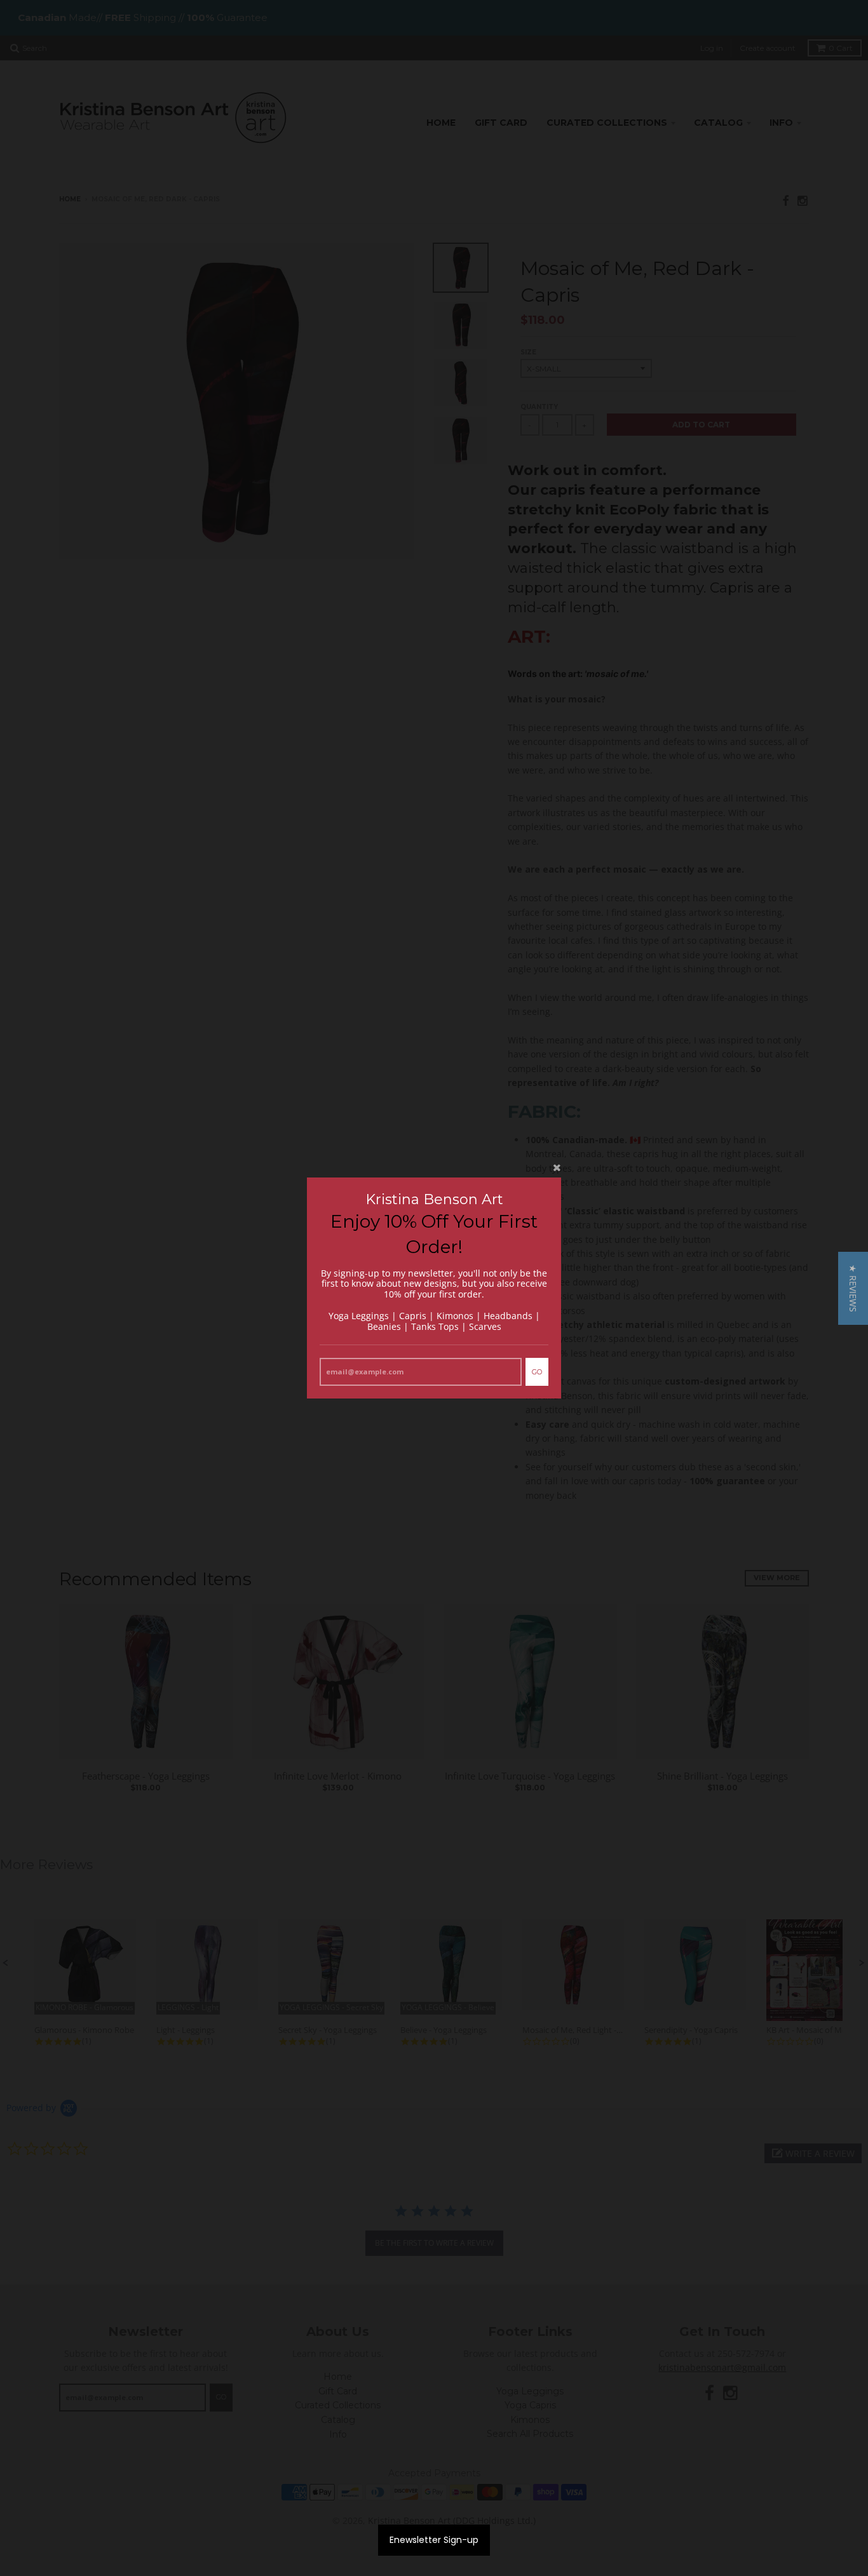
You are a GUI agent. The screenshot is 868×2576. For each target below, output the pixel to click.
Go (537, 1372)
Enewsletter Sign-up (434, 2540)
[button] (853, 1288)
